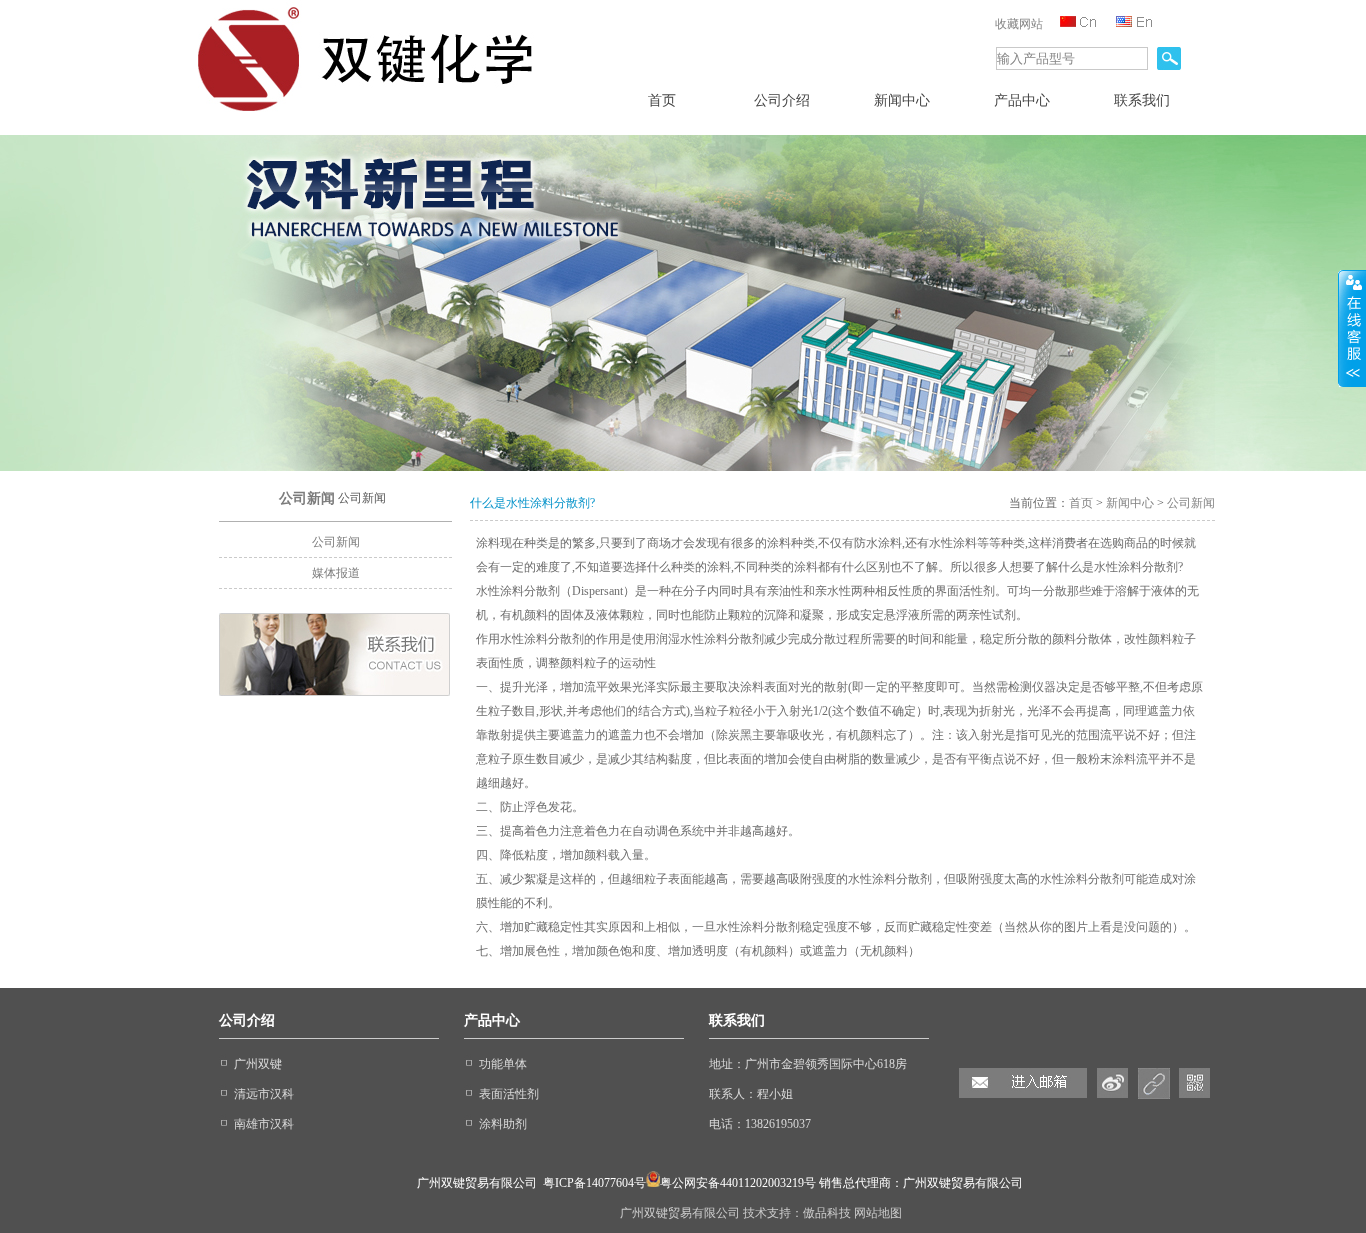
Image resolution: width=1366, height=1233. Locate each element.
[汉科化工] (372, 116)
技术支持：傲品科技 (798, 1213)
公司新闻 (336, 542)
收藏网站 (1019, 24)
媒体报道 (336, 573)
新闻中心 (1130, 503)
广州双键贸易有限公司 (681, 1213)
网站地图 (878, 1213)
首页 (1081, 503)
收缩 (1352, 329)
